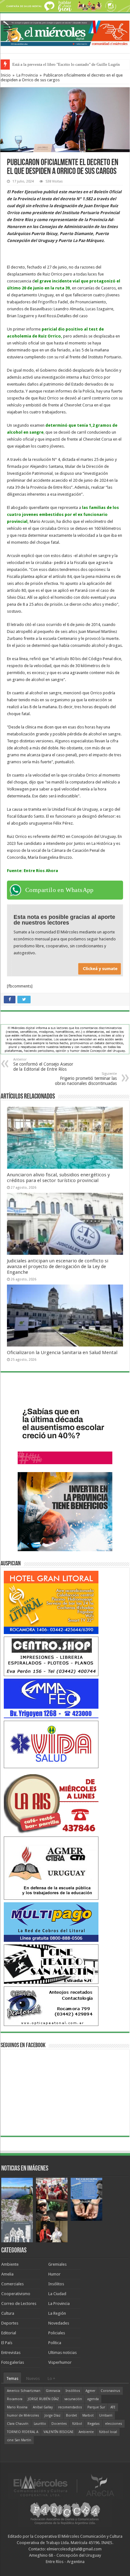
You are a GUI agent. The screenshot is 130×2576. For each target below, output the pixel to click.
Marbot (88, 2415)
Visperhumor (60, 2362)
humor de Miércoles (23, 2415)
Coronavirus (110, 2391)
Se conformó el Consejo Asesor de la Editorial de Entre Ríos (43, 1065)
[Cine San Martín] (51, 1964)
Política (55, 2343)
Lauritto (40, 2424)
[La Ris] (51, 1802)
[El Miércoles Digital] (65, 32)
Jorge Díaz (53, 2415)
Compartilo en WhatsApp (59, 890)
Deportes (10, 2323)
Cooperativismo (16, 2294)
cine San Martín (19, 2440)
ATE (113, 2407)
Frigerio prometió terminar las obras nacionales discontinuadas (86, 1079)
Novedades (59, 2323)
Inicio (6, 75)
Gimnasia (53, 2391)
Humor (54, 2274)
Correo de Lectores (19, 2304)
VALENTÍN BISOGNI (58, 2432)
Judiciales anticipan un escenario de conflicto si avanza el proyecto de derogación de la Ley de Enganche (58, 1266)
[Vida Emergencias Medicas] (51, 1744)
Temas (12, 2378)
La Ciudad (57, 2294)
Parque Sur (96, 2407)
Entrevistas (11, 2353)
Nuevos (33, 2378)
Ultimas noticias (62, 2353)
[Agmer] (51, 1868)
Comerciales (12, 2284)
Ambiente (10, 2264)
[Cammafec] (51, 1698)
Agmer (90, 2391)
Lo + (51, 2378)
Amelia (7, 2274)
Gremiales (57, 2264)
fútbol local (108, 2432)
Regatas (94, 2424)
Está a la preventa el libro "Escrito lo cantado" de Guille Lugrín (66, 64)
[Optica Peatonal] (51, 2006)
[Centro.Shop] (51, 1656)
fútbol (77, 2424)
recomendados (70, 2407)
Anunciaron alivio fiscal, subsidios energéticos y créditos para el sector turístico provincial (58, 1178)
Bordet (71, 2415)
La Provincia (27, 75)
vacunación (73, 2399)
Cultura (8, 2313)
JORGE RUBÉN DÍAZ (43, 2399)
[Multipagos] (51, 1922)
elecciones (114, 2424)
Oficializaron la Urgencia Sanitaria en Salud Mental (62, 1353)
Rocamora (15, 2399)
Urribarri (106, 2415)
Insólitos (56, 2284)
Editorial (9, 2333)
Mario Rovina (17, 2407)
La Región (57, 2313)
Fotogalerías (13, 2362)
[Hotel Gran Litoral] (51, 1602)
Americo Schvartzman (24, 2391)
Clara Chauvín (18, 2424)
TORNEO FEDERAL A (23, 2432)
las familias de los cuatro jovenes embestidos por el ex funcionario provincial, (63, 514)
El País (7, 2343)
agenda (93, 2399)
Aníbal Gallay (43, 2407)
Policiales (57, 2333)
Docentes (59, 2424)
